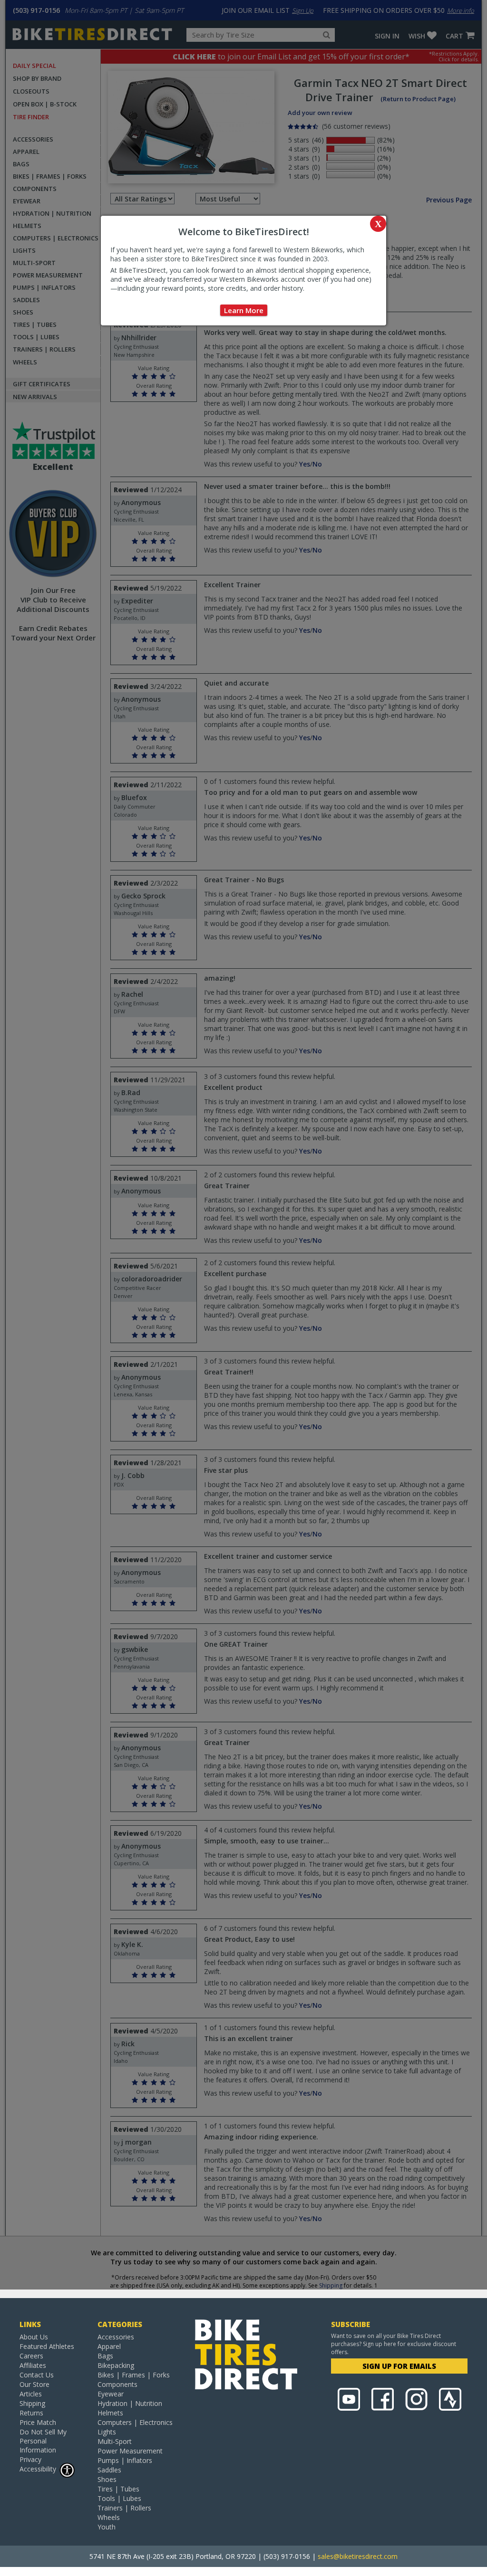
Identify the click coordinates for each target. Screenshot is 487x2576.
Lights (107, 2432)
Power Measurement (130, 2451)
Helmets (110, 2413)
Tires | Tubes (118, 2489)
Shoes (107, 2479)
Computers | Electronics (135, 2422)
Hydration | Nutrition (130, 2403)
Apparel (109, 2346)
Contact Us (37, 2375)
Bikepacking (116, 2365)
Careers (31, 2356)
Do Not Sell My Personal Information (43, 2441)
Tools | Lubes (119, 2498)
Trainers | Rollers (124, 2508)
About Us (34, 2337)
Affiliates (33, 2365)
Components (117, 2384)
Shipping (32, 2403)
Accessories (116, 2337)
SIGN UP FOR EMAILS (399, 2366)
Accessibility (38, 2469)
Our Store (34, 2384)
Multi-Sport (115, 2441)
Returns (31, 2413)
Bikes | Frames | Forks (134, 2375)
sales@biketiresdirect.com (358, 2556)
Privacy (30, 2459)
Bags (105, 2356)
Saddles (109, 2470)
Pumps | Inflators (125, 2460)
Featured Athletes (47, 2346)
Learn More (244, 310)
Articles (31, 2394)
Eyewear (111, 2394)
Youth (107, 2527)
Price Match (38, 2422)
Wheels (109, 2517)
